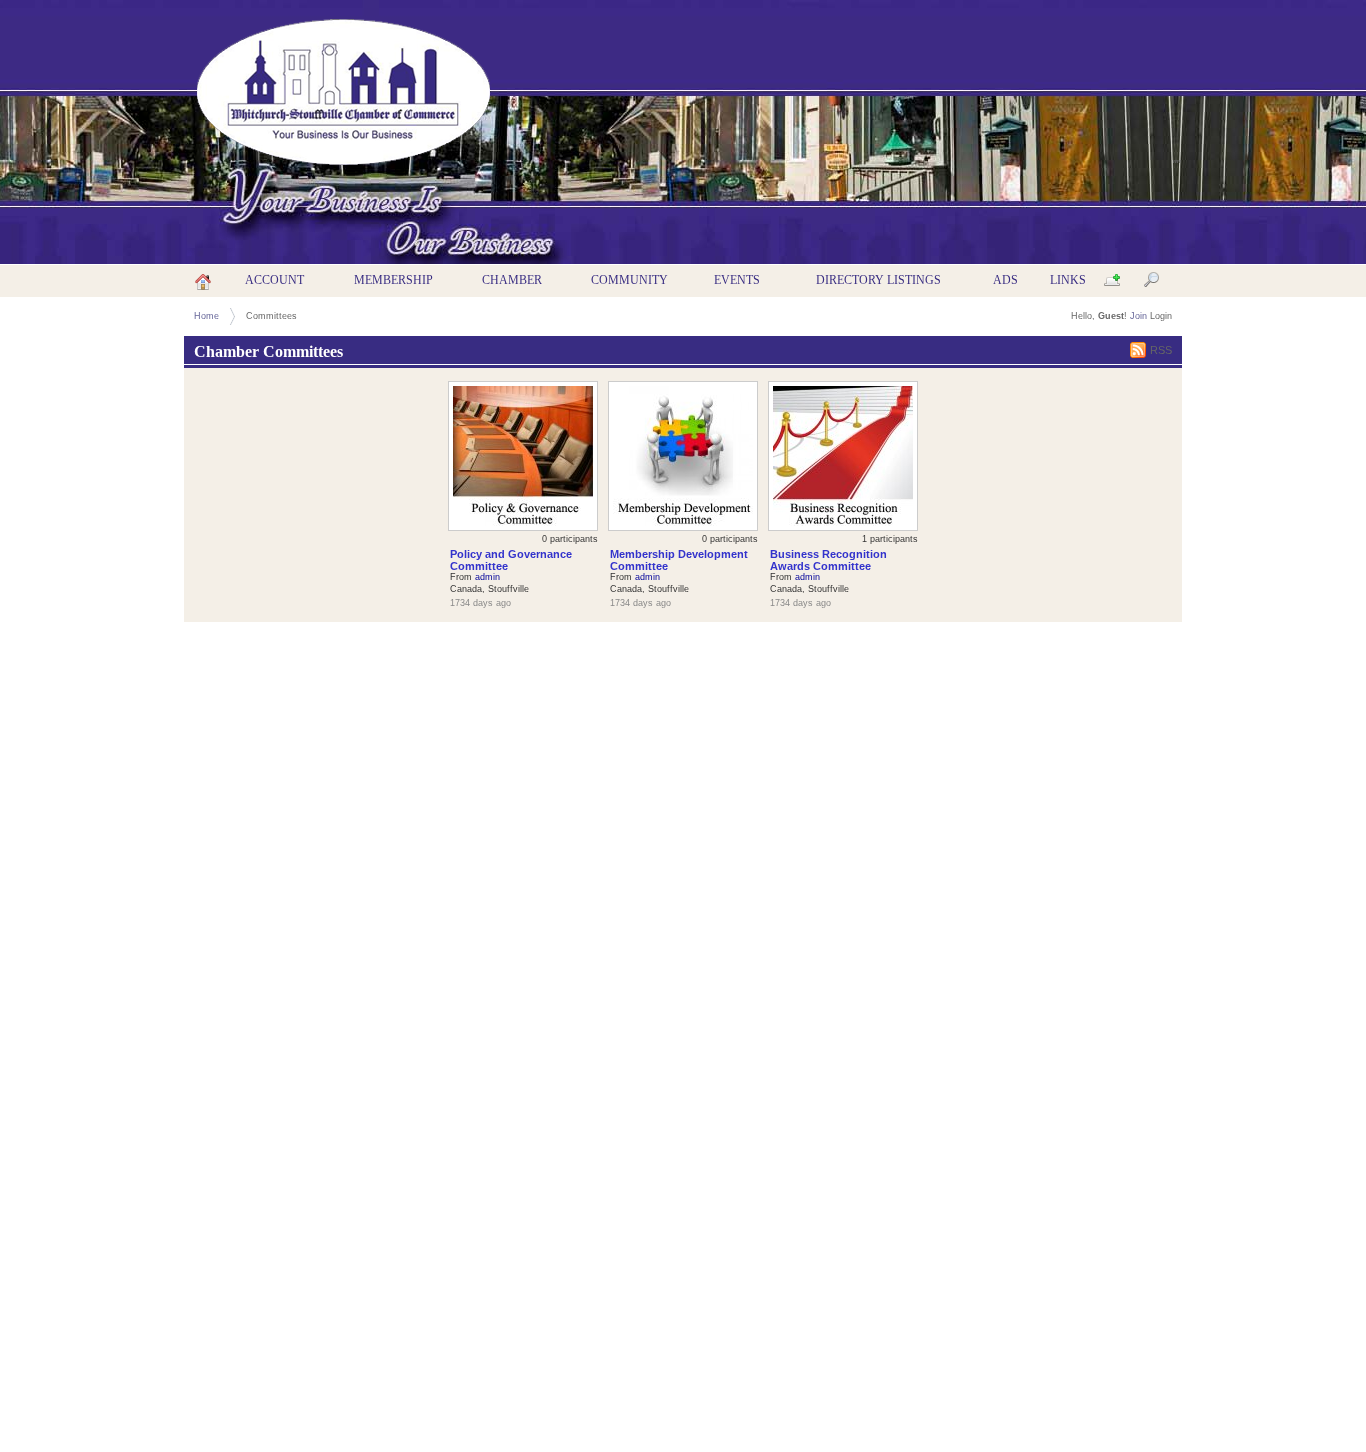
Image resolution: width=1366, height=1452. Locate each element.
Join (1138, 316)
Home (206, 316)
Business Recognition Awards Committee (828, 560)
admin (487, 577)
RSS (1161, 350)
